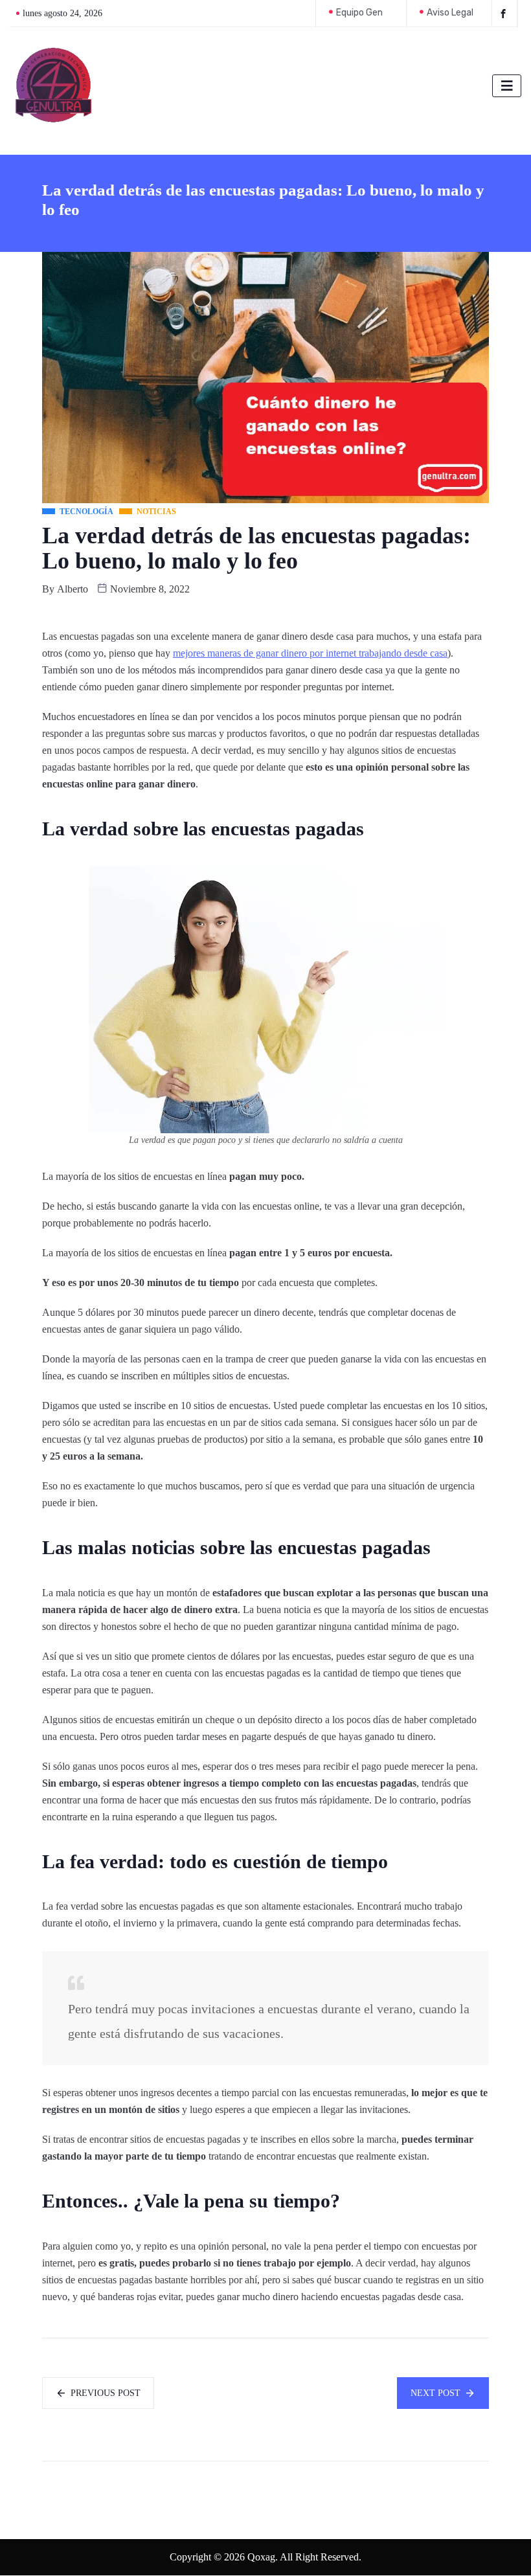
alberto (73, 589)
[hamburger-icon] (507, 86)
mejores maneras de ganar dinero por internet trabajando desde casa (310, 653)
